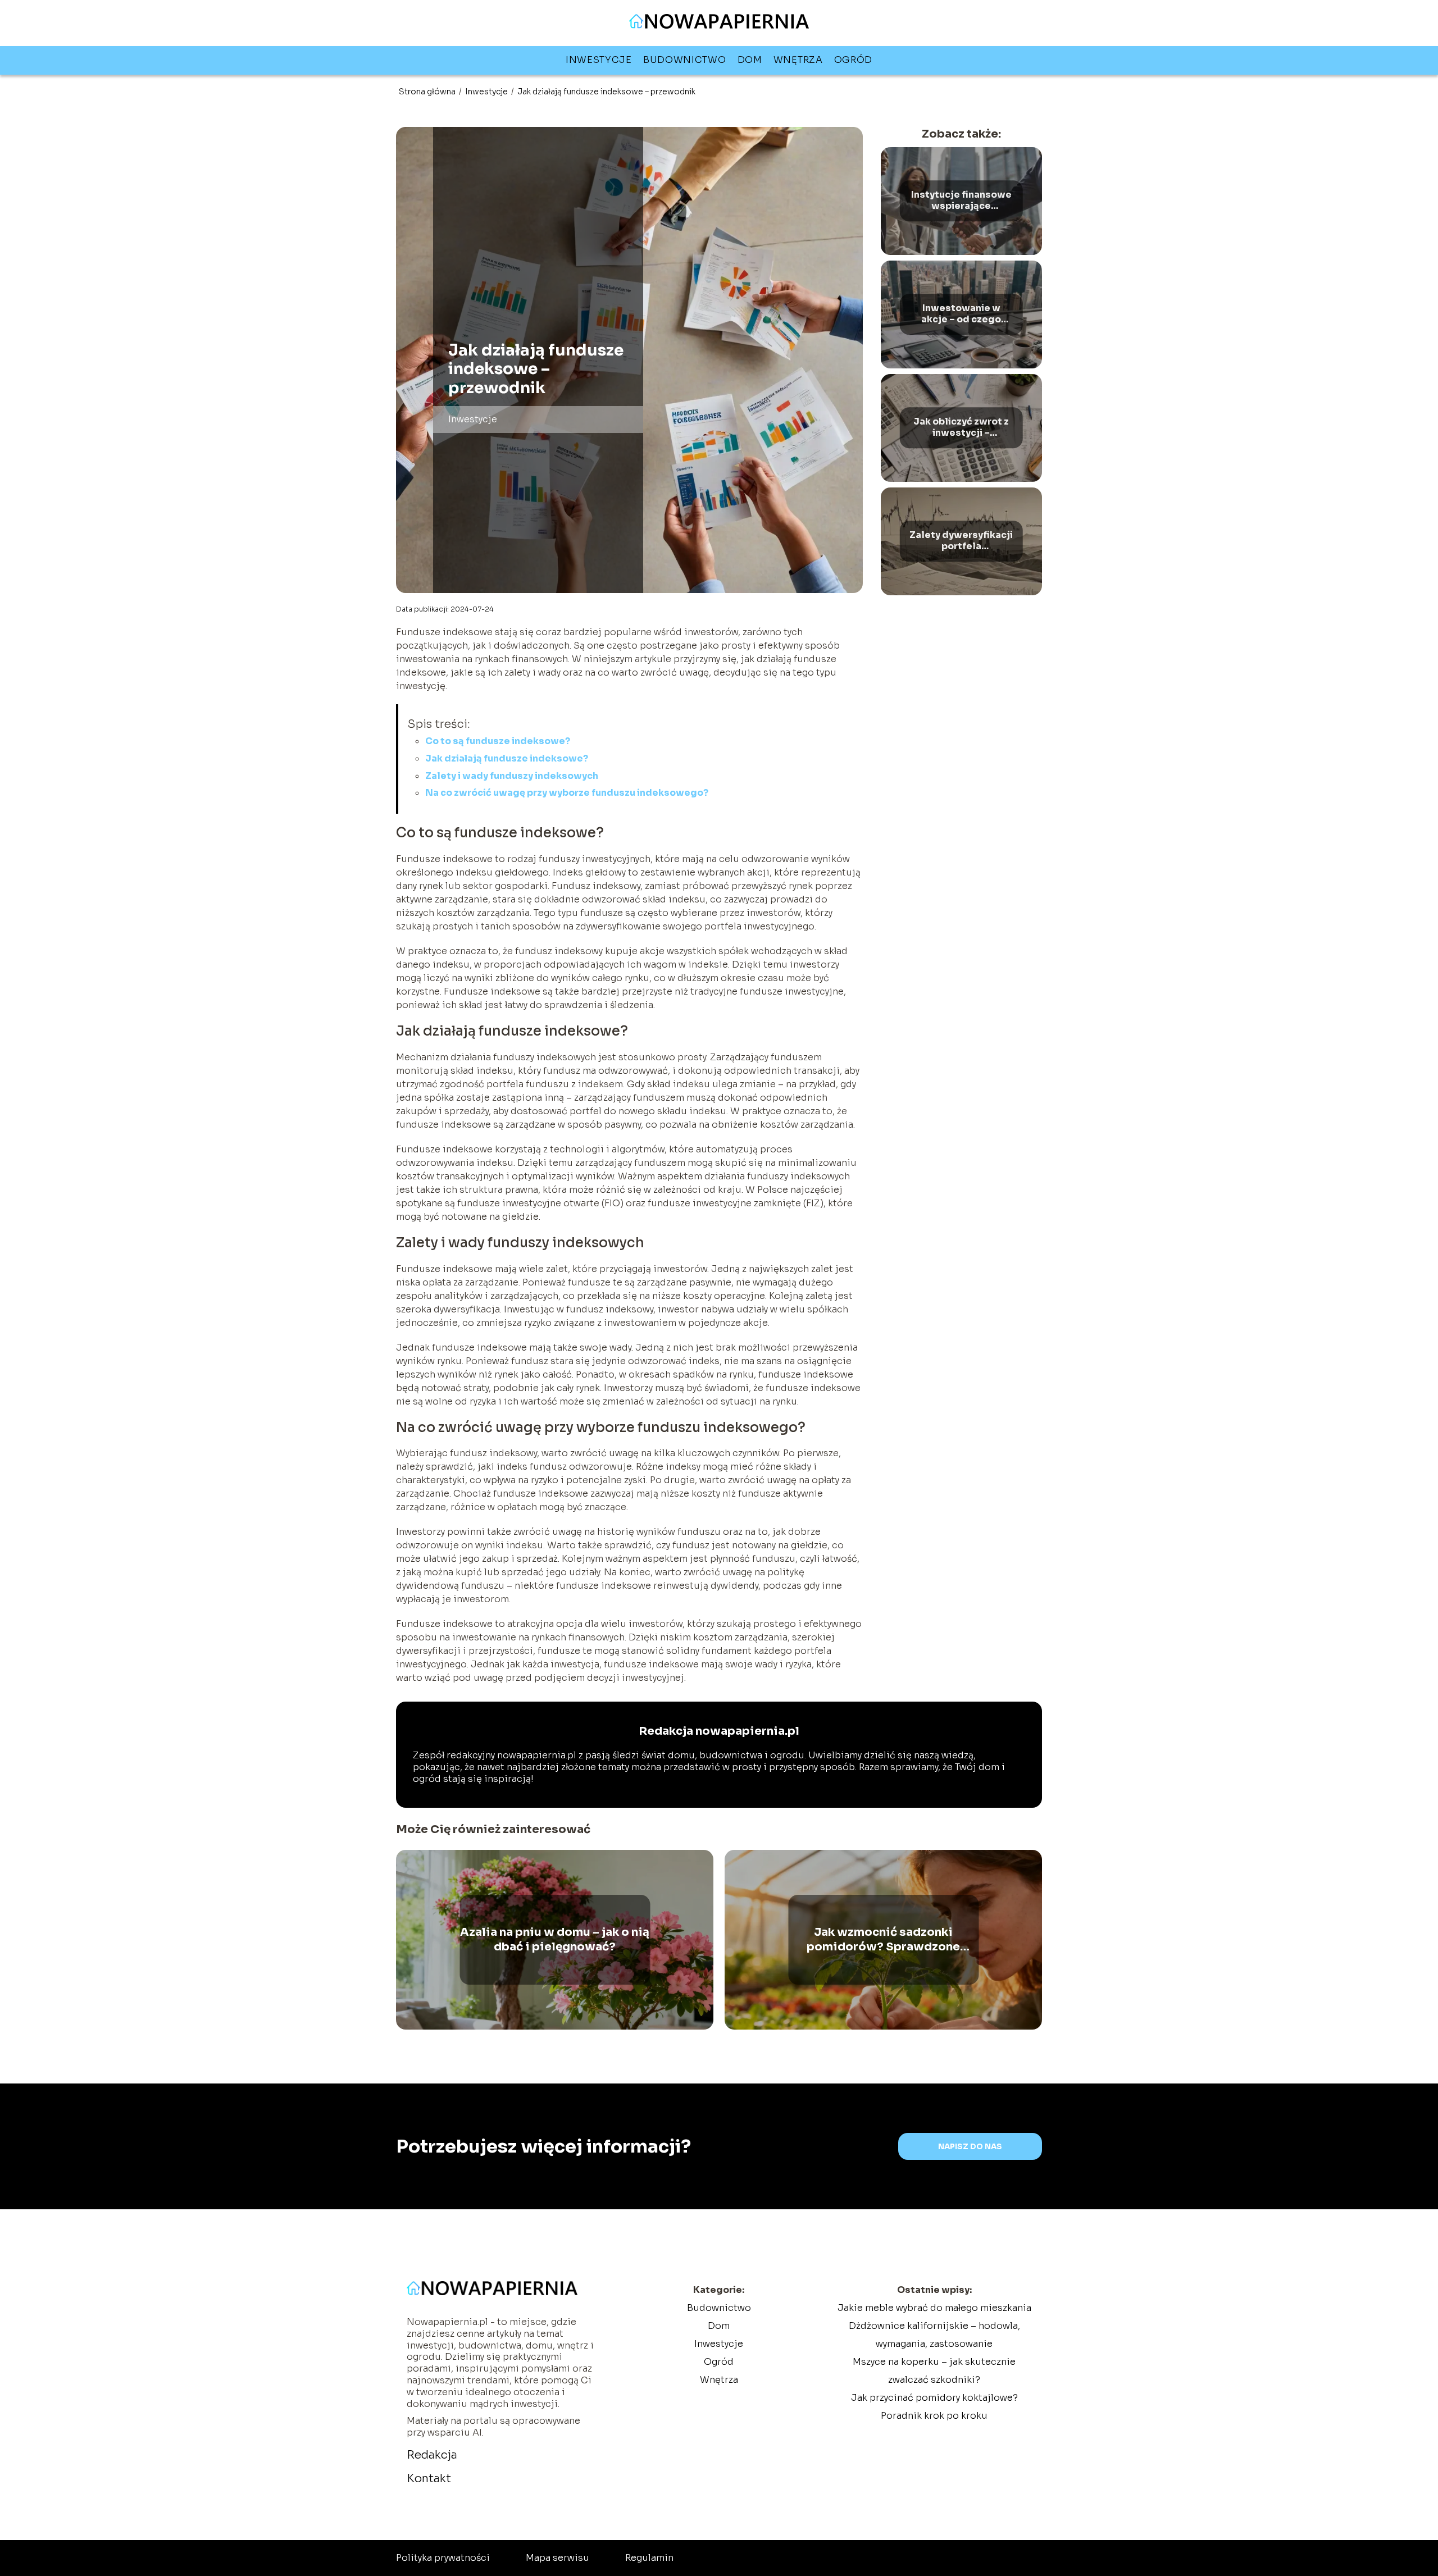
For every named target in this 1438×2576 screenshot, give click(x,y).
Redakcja (432, 2455)
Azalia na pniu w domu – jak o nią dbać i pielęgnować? (555, 1939)
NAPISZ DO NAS (970, 2147)
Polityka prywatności (443, 2558)
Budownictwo (685, 60)
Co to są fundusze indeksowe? (498, 741)
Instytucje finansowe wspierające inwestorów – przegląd (961, 201)
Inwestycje (599, 60)
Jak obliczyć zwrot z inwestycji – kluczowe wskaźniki (961, 428)
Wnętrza (798, 60)
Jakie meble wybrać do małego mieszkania (934, 2308)
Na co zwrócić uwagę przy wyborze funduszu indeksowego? (567, 793)
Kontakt (429, 2479)
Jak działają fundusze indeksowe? (507, 758)
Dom (750, 60)
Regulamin (649, 2558)
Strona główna (428, 92)
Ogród (854, 60)
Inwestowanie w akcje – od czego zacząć (961, 314)
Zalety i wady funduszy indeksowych (512, 776)
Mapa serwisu (558, 2558)
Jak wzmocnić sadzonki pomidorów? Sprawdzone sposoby (883, 1940)
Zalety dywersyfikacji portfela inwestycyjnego (961, 541)
